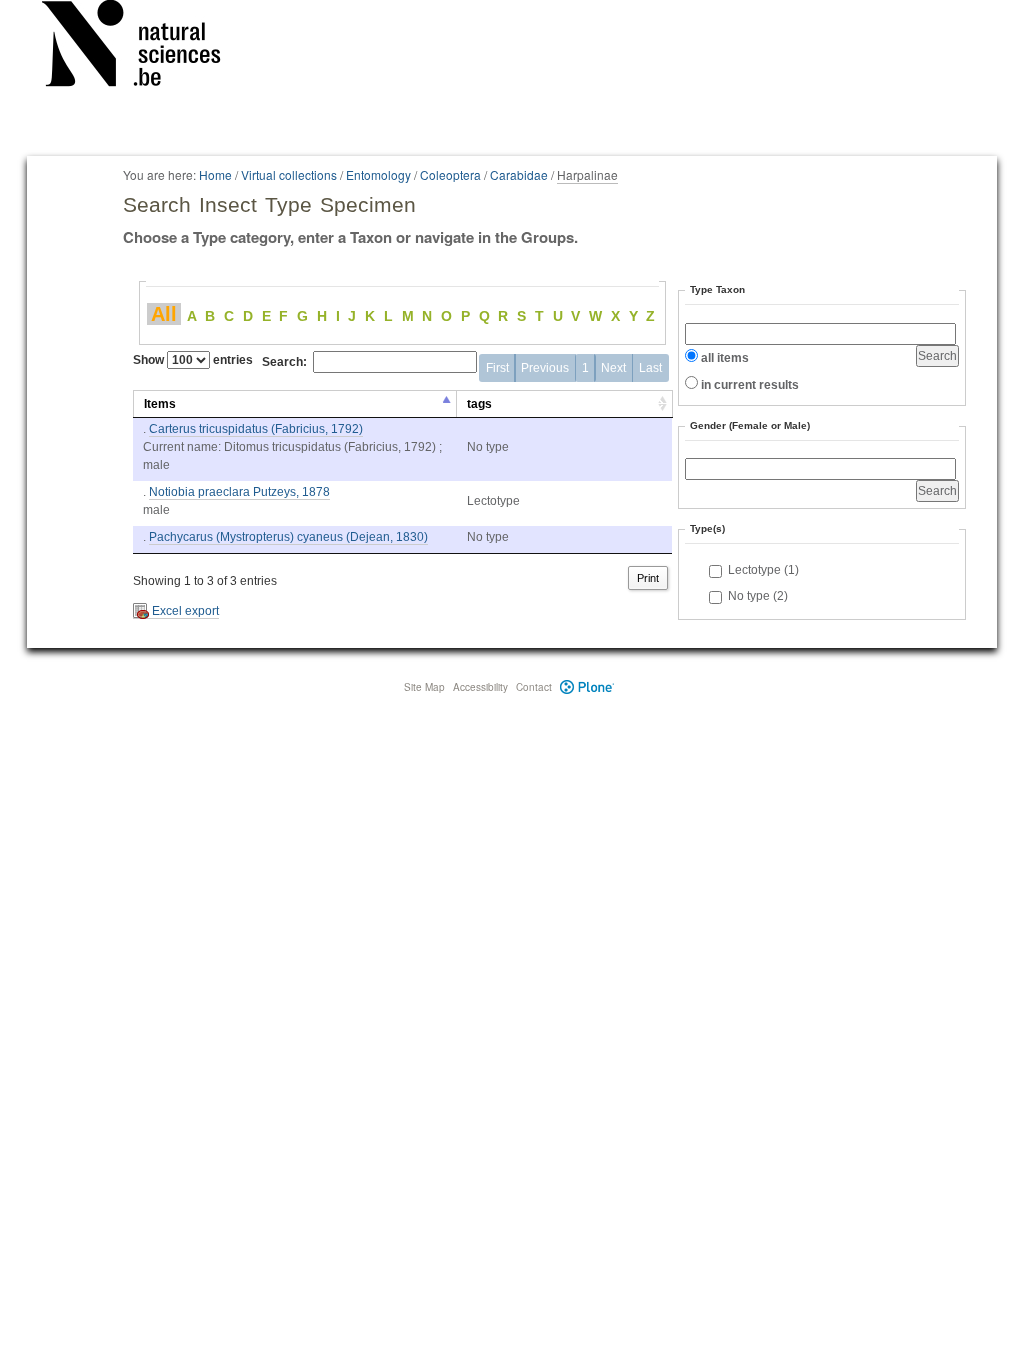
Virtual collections (289, 174)
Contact (534, 687)
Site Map (424, 687)
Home (215, 174)
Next (613, 368)
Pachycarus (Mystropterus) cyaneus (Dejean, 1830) (288, 537)
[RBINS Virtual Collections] (144, 47)
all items (725, 358)
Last (650, 368)
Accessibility (480, 687)
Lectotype (763, 570)
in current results (750, 385)
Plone (587, 687)
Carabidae (519, 174)
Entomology (378, 174)
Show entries (193, 360)
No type (758, 596)
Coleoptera (450, 174)
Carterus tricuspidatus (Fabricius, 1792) (256, 429)
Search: (284, 362)
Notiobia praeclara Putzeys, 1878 (239, 492)
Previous (545, 368)
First (497, 368)
